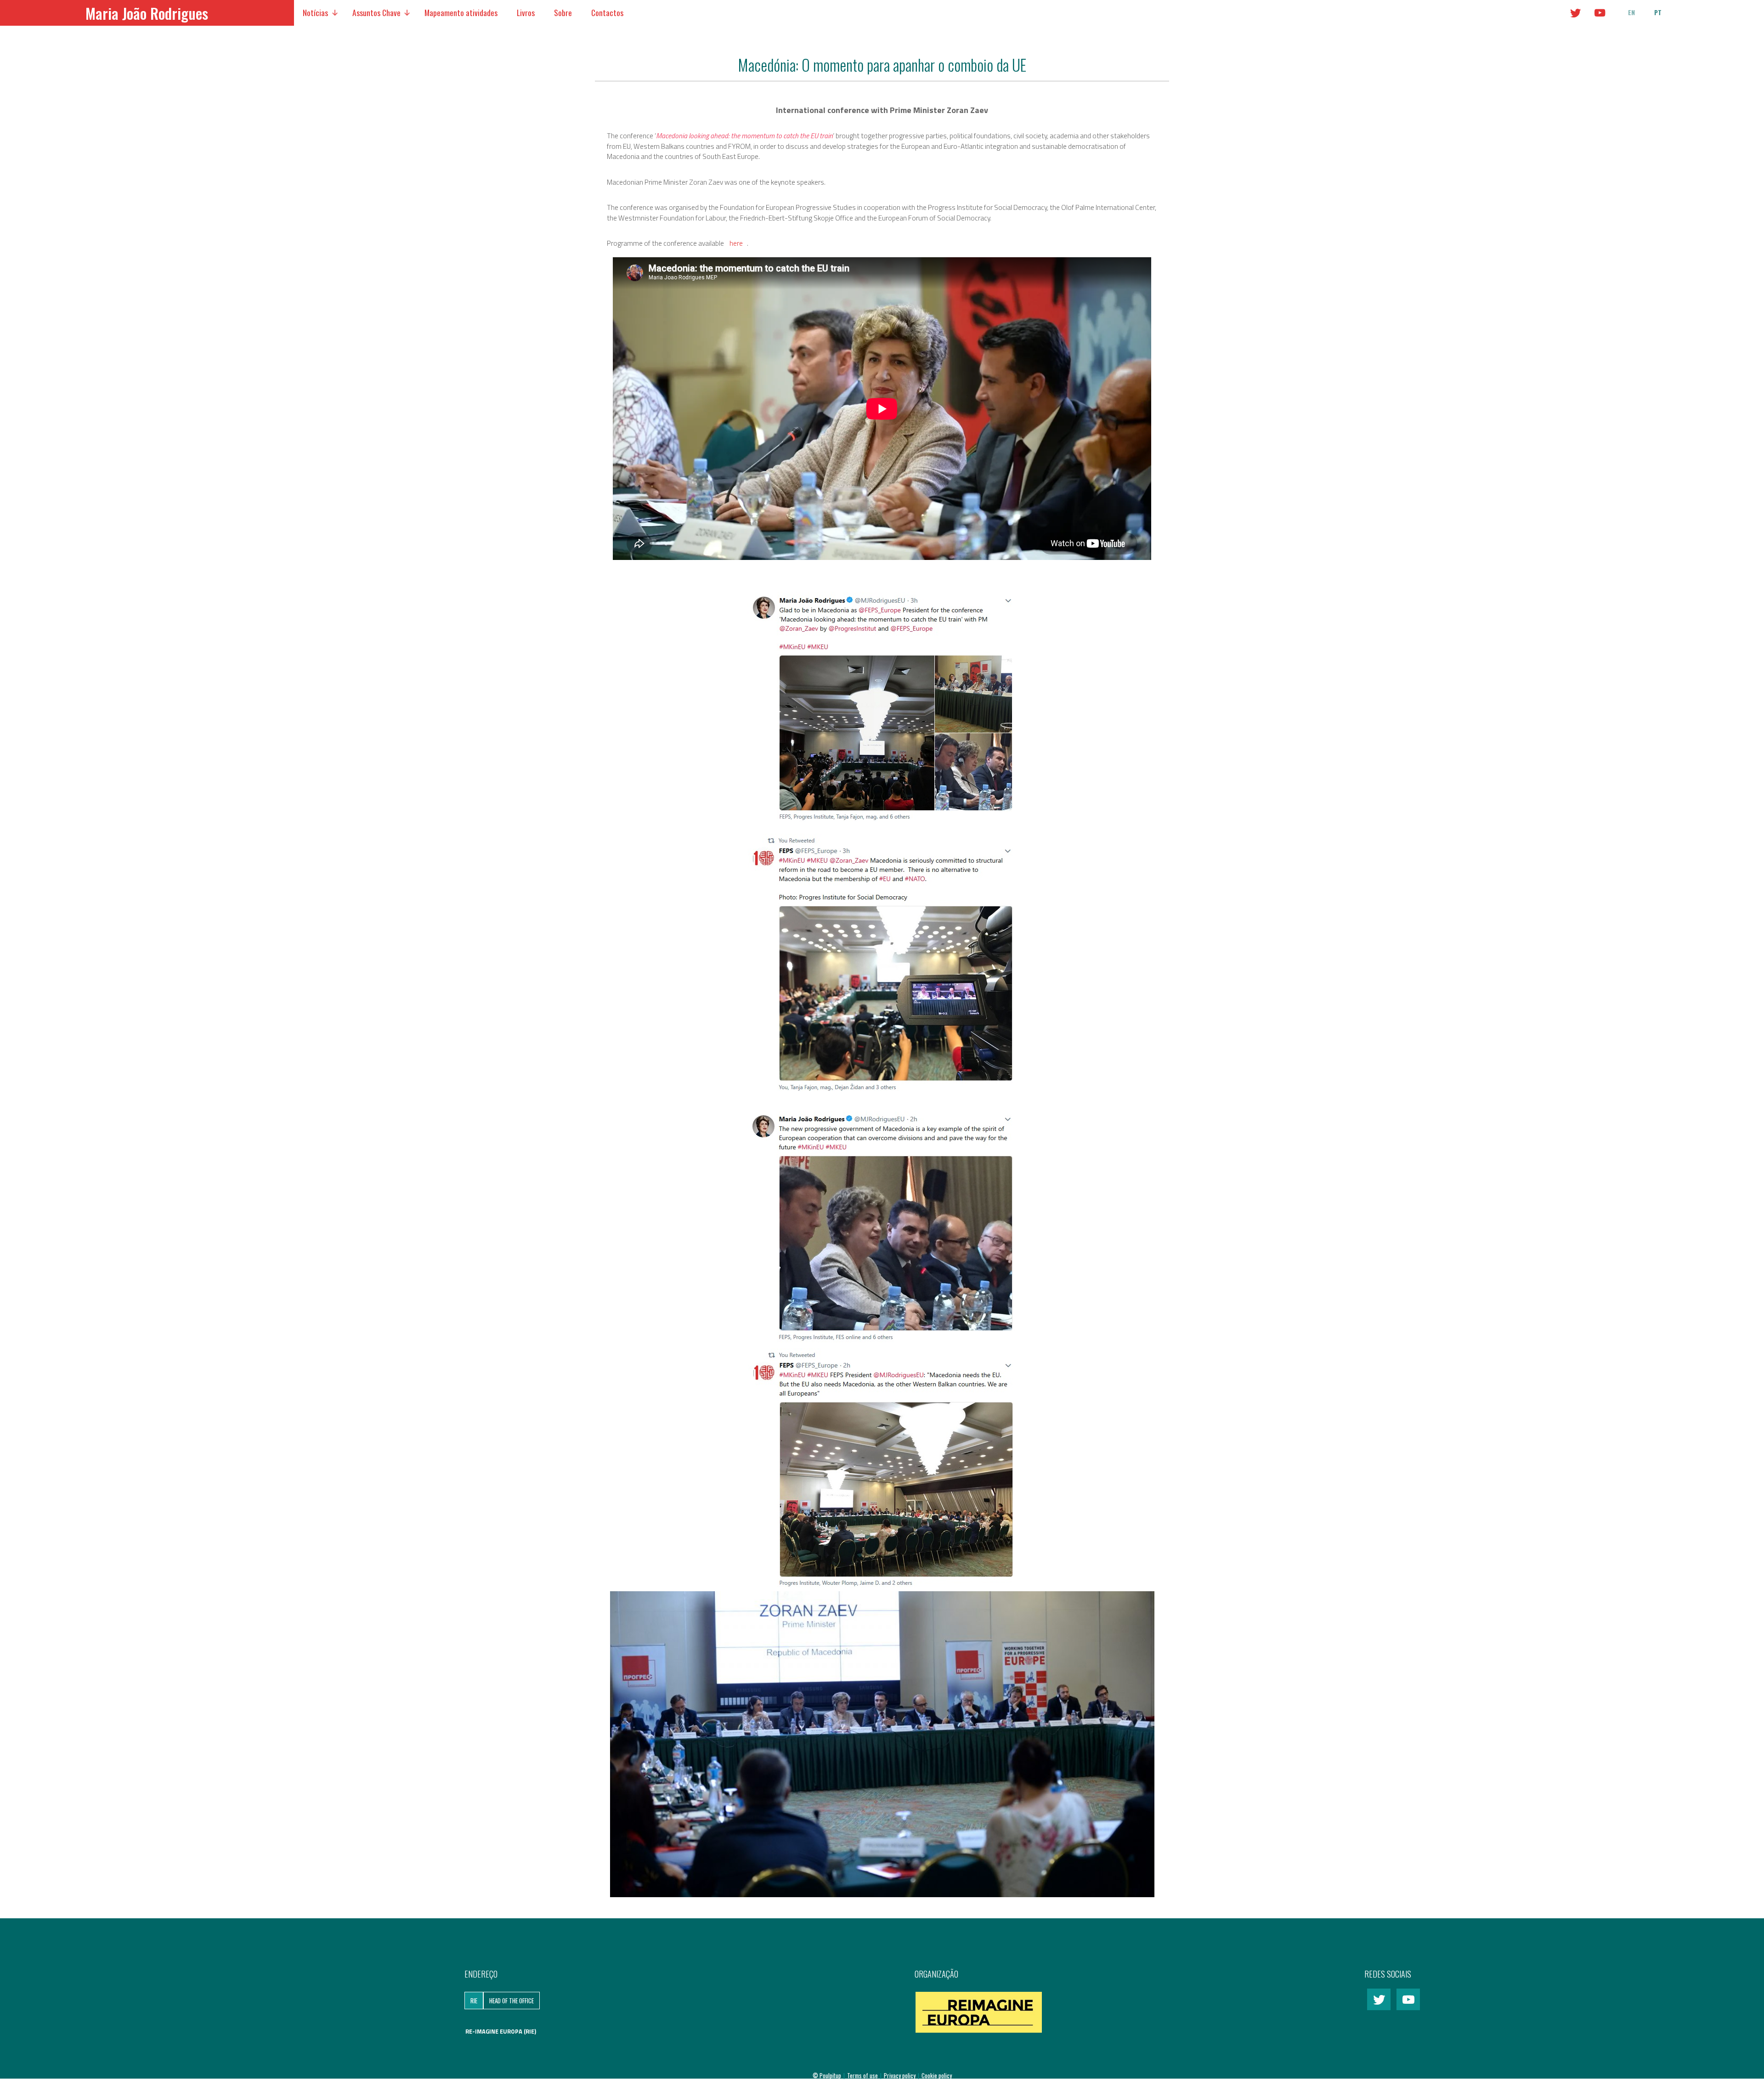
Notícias (315, 12)
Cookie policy (937, 2075)
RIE (474, 2001)
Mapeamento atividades (461, 12)
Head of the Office (512, 2001)
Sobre (563, 12)
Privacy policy (900, 2075)
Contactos (607, 12)
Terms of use (863, 2075)
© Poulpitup (827, 2075)
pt (1658, 12)
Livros (526, 12)
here (736, 243)
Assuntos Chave (376, 12)
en (1631, 12)
